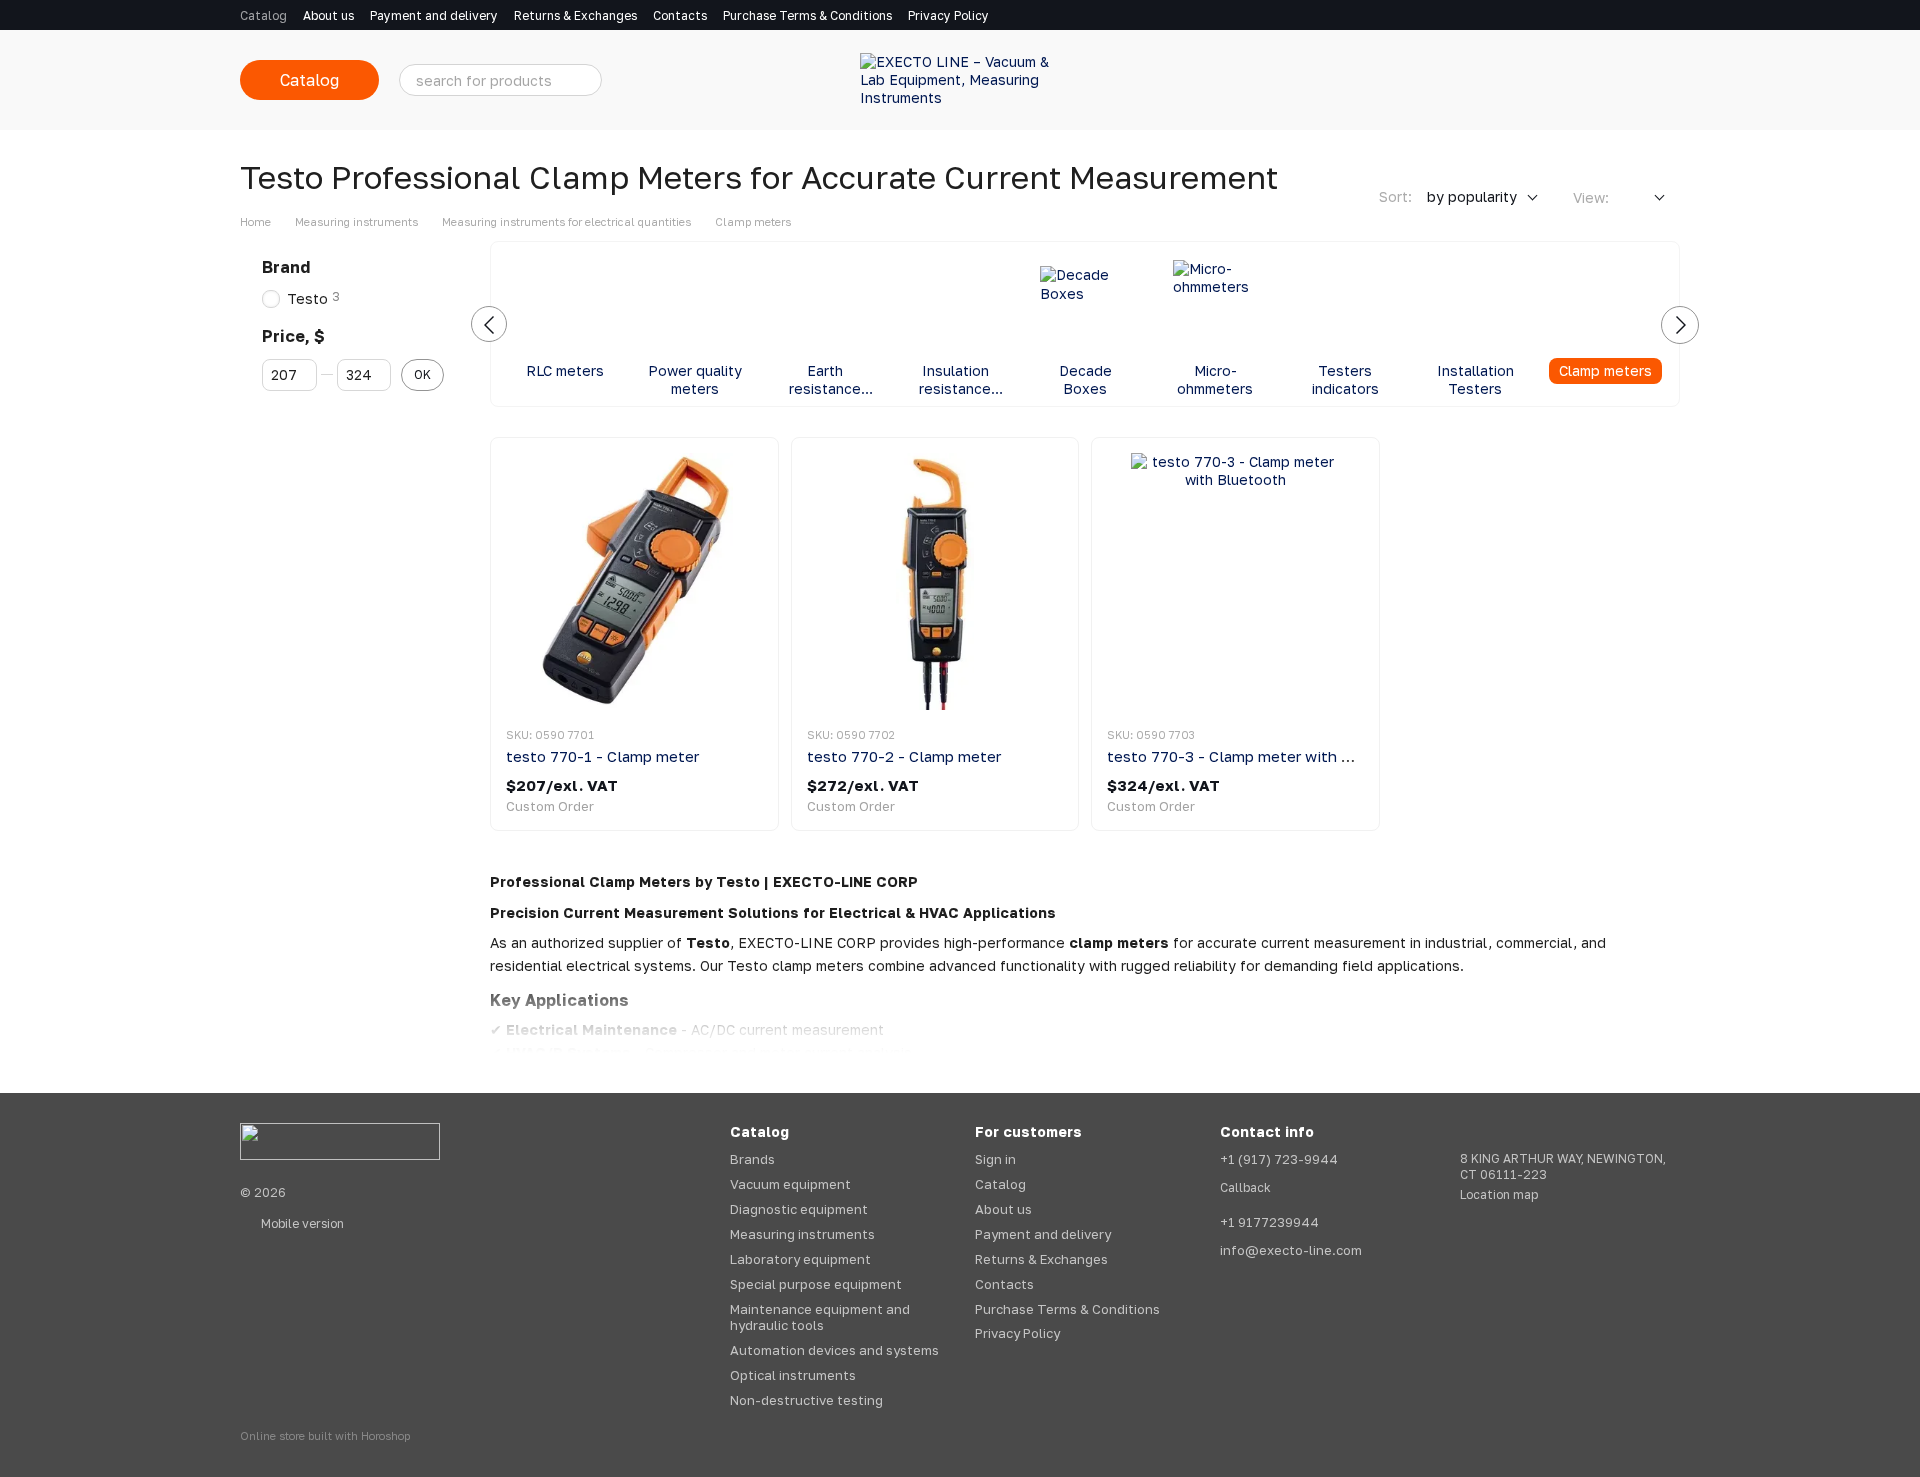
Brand (286, 267)
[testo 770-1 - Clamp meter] (634, 581)
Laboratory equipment (800, 1259)
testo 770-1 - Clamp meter (602, 756)
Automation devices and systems (834, 1350)
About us (328, 15)
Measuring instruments (802, 1234)
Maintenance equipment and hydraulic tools (820, 1317)
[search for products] (586, 80)
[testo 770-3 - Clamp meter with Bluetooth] (1235, 581)
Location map (1499, 1194)
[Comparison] (1508, 80)
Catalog (263, 15)
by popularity (1472, 196)
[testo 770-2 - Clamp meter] (935, 581)
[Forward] (1680, 325)
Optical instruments (793, 1375)
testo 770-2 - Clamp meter (904, 756)
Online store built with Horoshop (325, 1435)
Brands (752, 1159)
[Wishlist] (1560, 80)
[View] (1644, 198)
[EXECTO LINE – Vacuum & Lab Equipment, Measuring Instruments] (340, 1140)
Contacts (680, 15)
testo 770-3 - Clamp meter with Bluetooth (1260, 756)
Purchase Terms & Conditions (807, 15)
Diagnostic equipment (799, 1209)
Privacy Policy (948, 15)
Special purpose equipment (816, 1284)
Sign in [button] (995, 1159)
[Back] (489, 324)
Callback (1245, 1187)
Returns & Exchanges (575, 15)
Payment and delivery (434, 15)
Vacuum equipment (790, 1184)
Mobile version (301, 1223)
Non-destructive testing (806, 1400)
